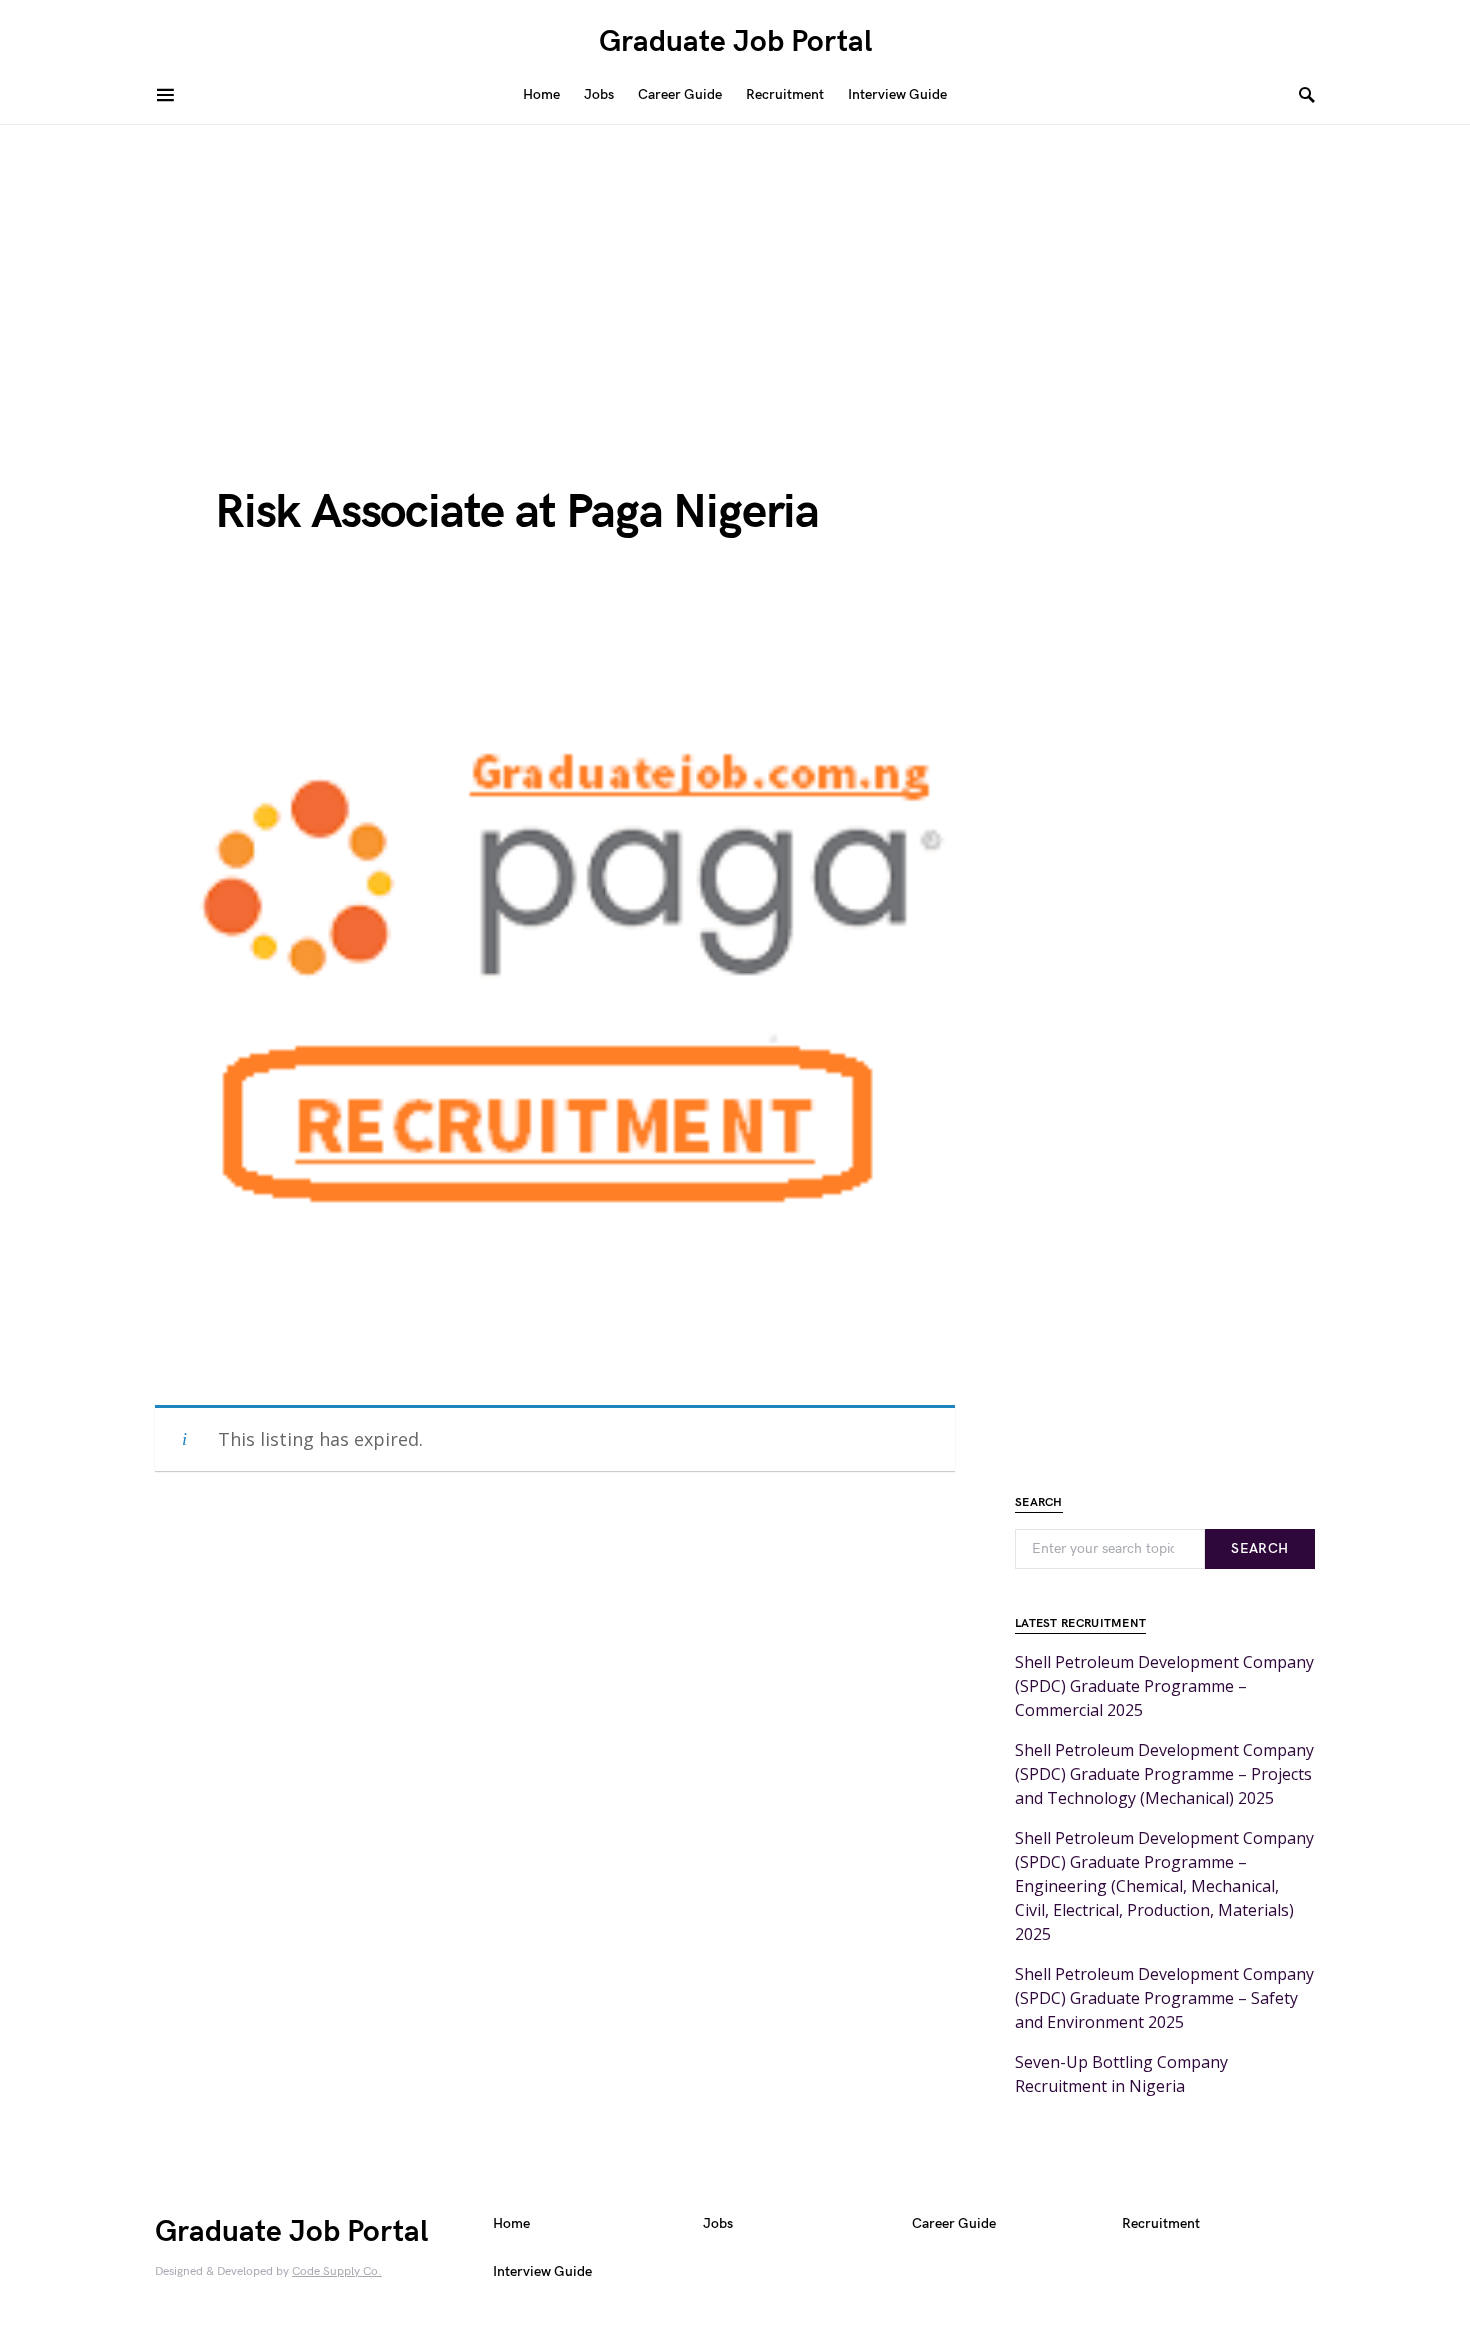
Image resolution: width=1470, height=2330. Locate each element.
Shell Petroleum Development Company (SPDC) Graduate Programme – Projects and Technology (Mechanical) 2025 (1164, 1774)
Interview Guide (542, 2271)
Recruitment (1161, 2223)
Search (1259, 1548)
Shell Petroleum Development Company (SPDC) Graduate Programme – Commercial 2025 (1164, 1686)
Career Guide (954, 2223)
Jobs (718, 2223)
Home (511, 2223)
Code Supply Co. (337, 2271)
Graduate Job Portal (735, 42)
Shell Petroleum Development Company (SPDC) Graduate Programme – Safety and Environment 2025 (1164, 1998)
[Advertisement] (735, 275)
